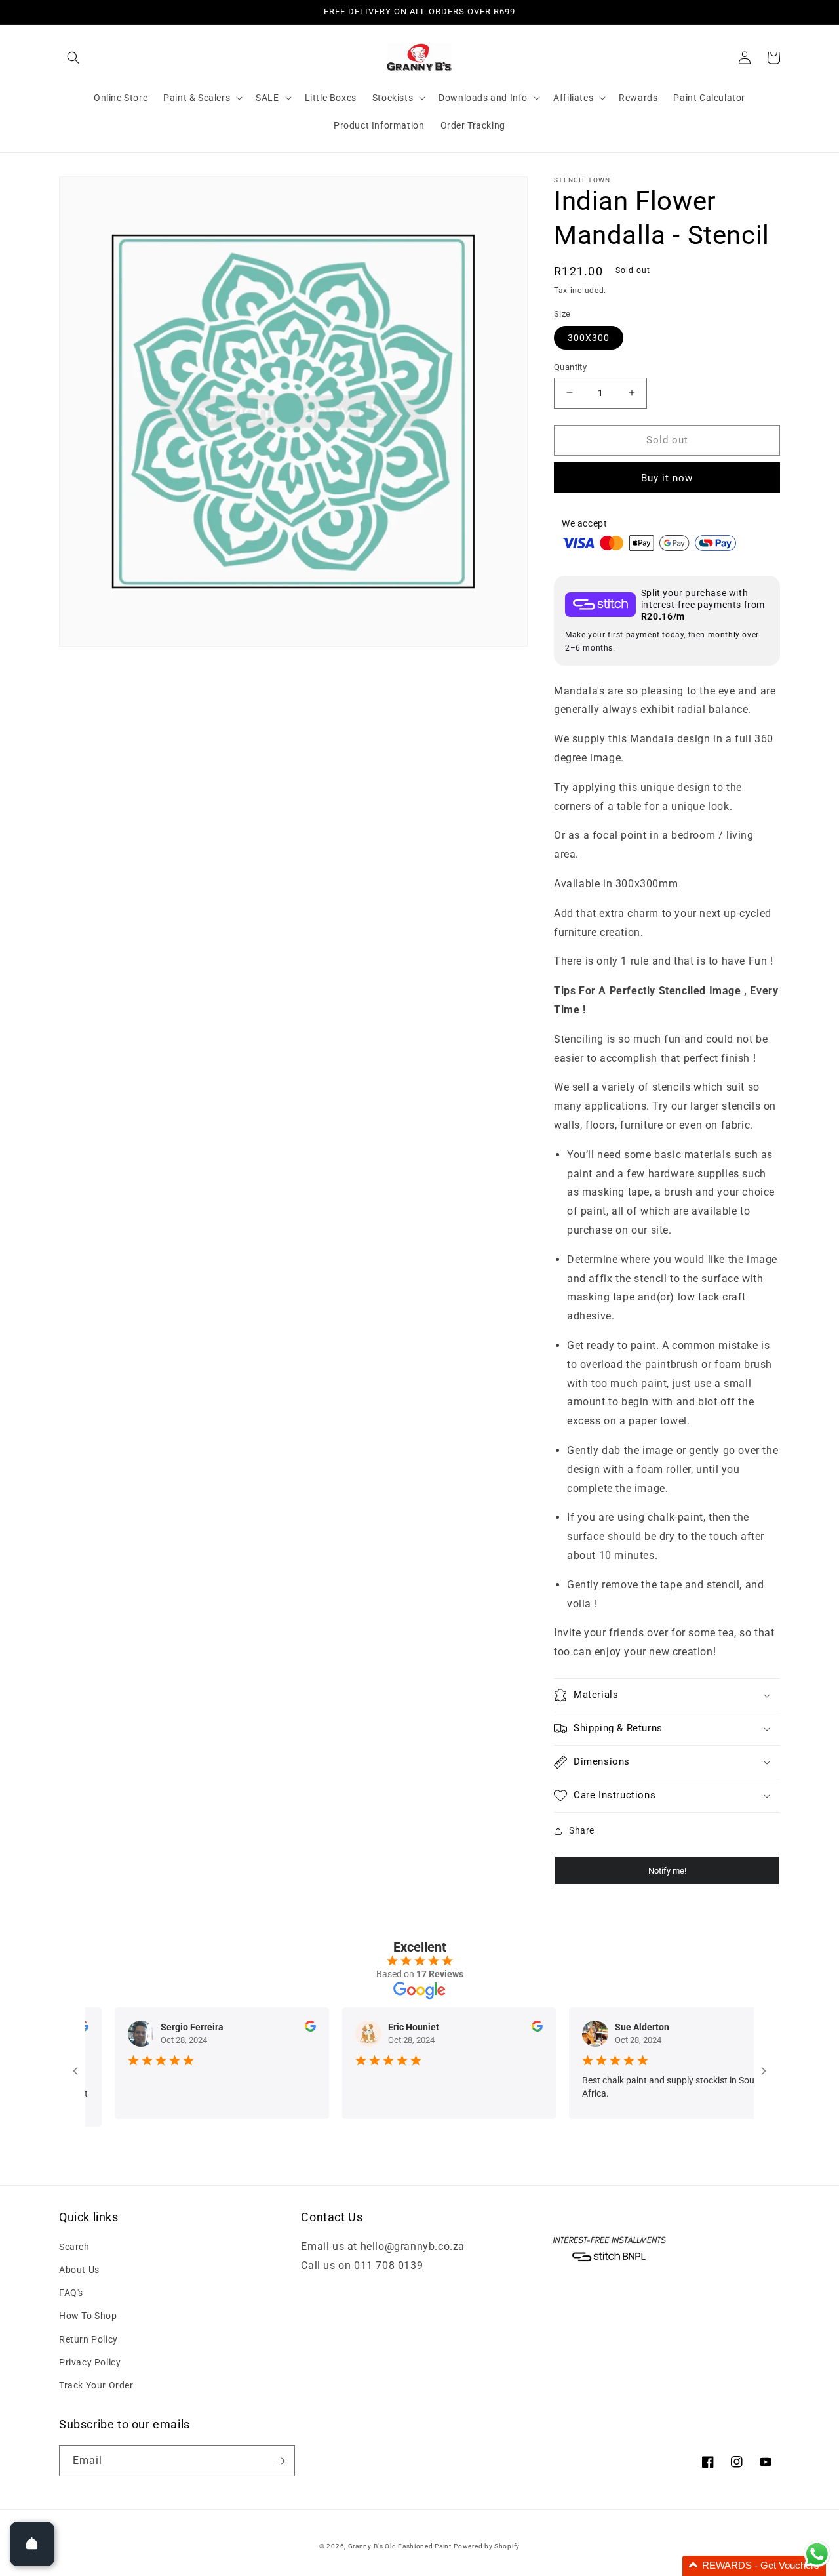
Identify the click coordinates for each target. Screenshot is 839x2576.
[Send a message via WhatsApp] (817, 2554)
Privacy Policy (90, 2362)
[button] (73, 58)
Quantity (570, 367)
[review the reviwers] (274, 2028)
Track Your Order (96, 2385)
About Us (79, 2270)
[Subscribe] (280, 2461)
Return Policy (88, 2339)
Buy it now (667, 478)
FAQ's (71, 2293)
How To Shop (88, 2316)
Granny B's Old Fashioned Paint (400, 2546)
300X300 (589, 338)
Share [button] (582, 1830)
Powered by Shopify (487, 2546)
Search (74, 2247)
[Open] (32, 2544)
